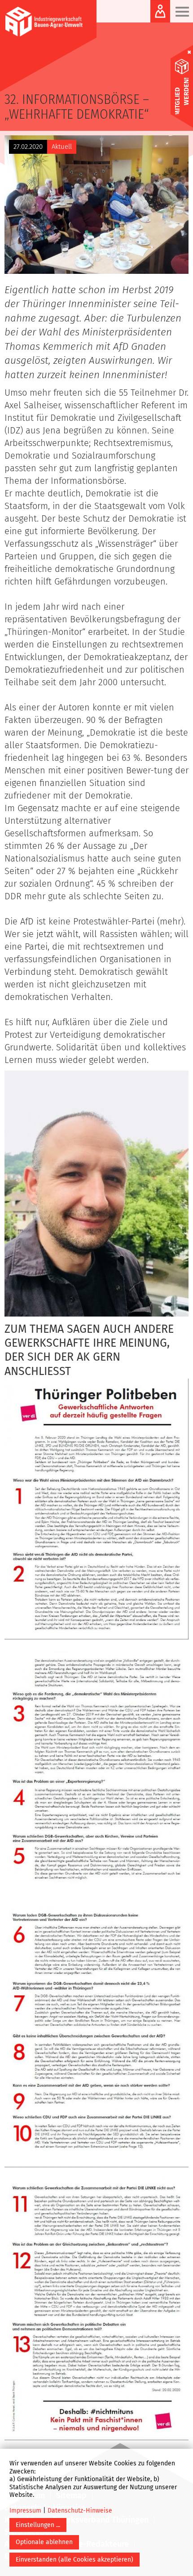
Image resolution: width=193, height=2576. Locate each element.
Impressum (25, 2511)
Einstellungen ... (38, 2525)
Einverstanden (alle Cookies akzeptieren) (75, 2560)
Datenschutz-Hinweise (80, 2511)
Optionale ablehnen (44, 2542)
